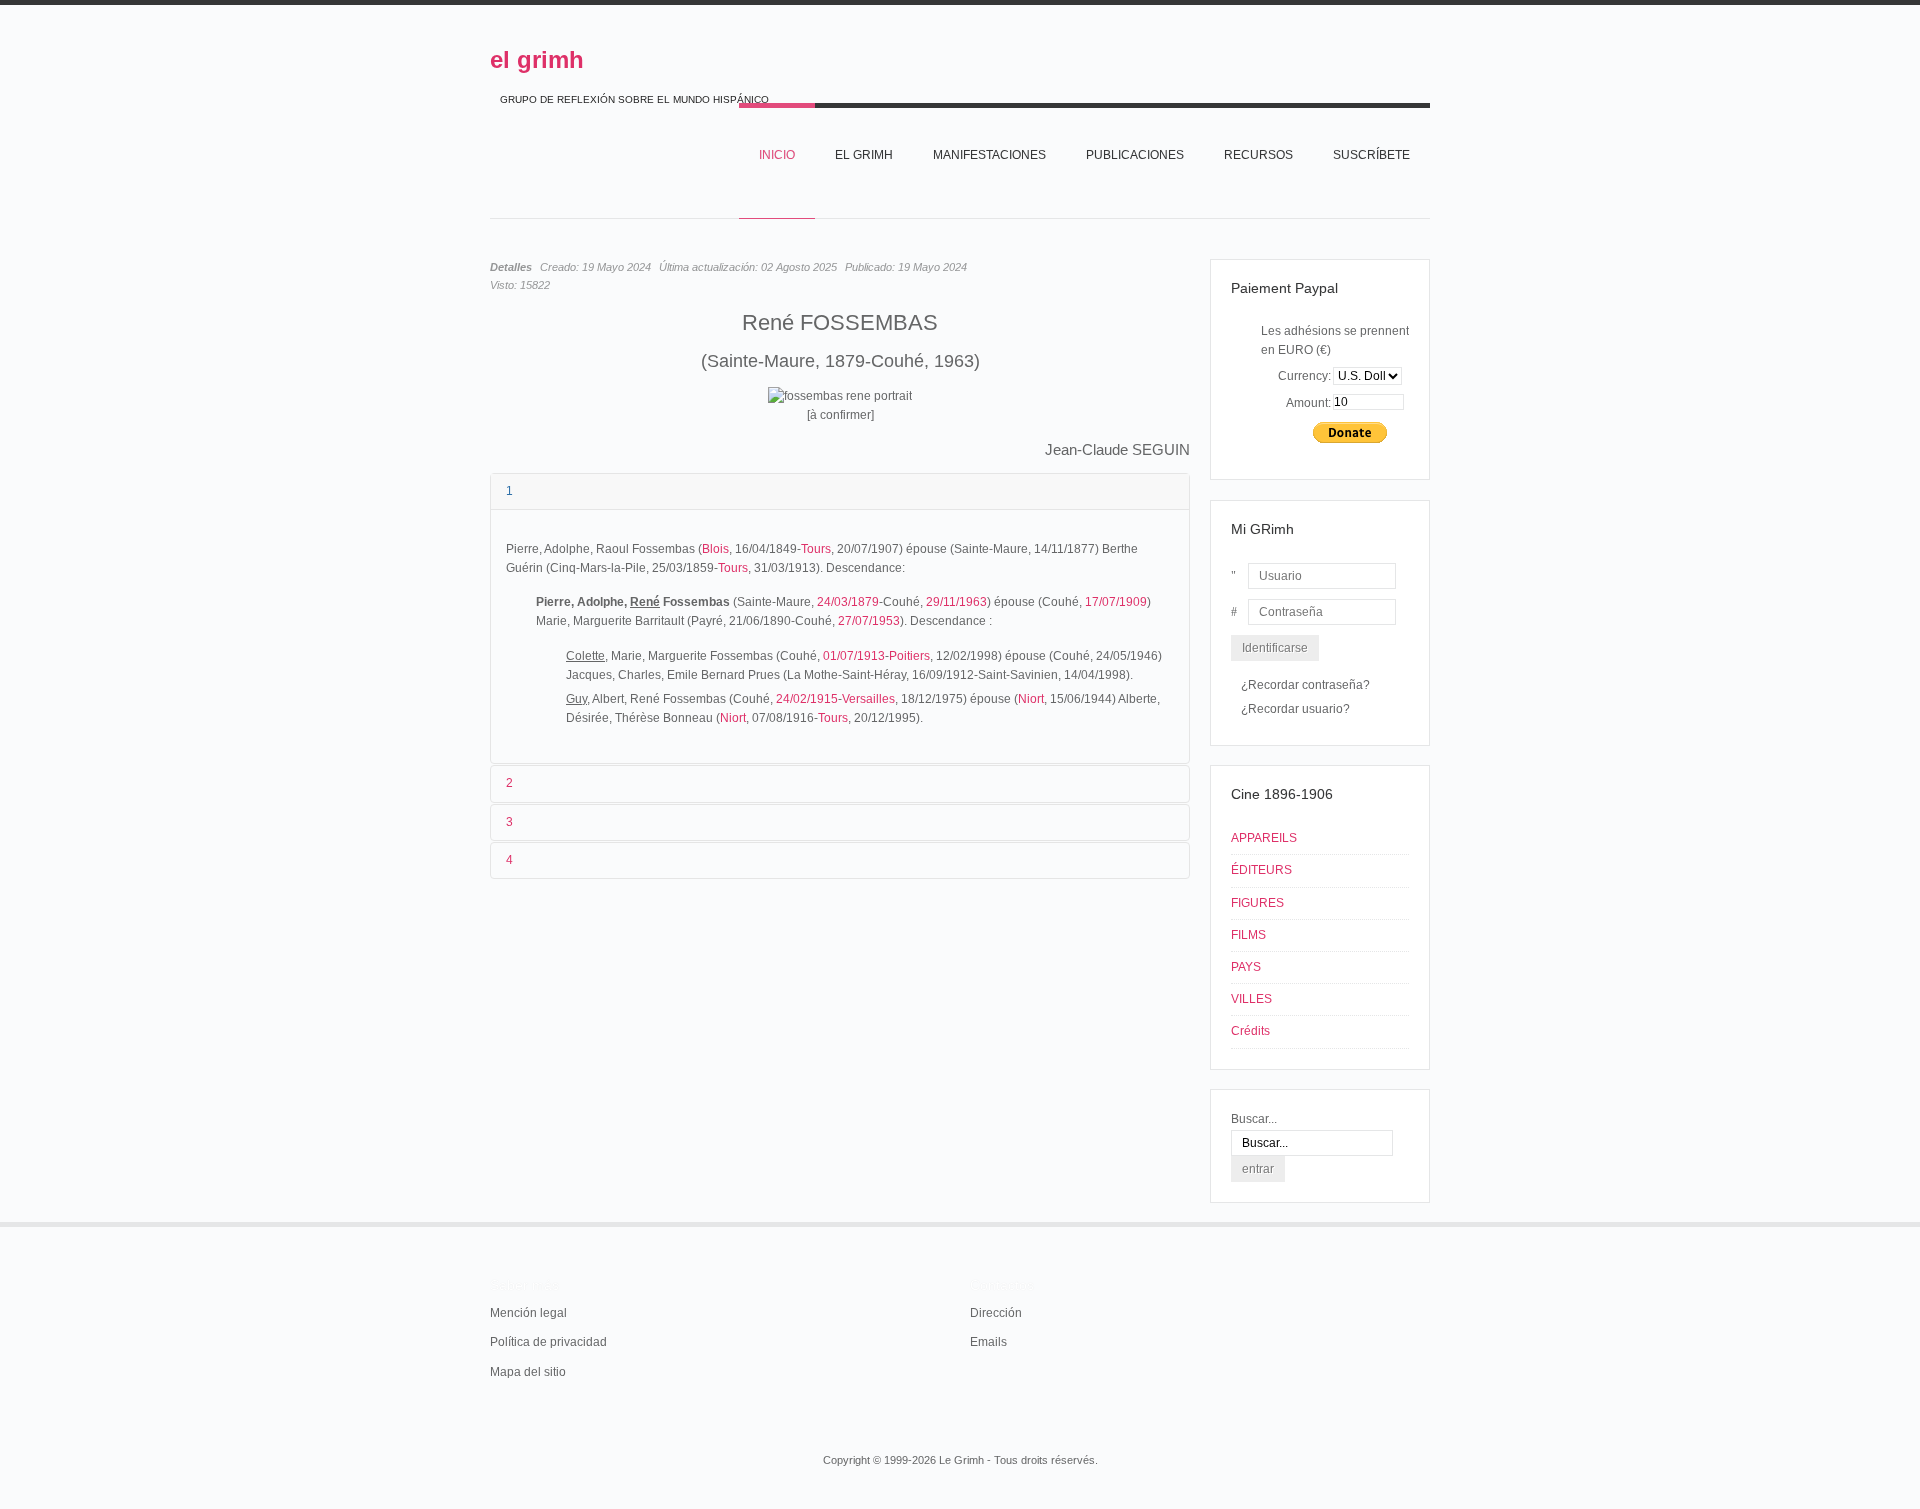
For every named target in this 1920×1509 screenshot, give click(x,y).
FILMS (1248, 935)
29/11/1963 (956, 602)
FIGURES (1257, 903)
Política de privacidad (548, 1342)
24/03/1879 (848, 602)
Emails (988, 1342)
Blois (715, 549)
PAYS (1246, 967)
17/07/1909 (1116, 602)
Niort (1031, 699)
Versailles (868, 699)
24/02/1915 (807, 699)
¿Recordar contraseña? (1305, 685)
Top (1428, 1222)
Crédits (1250, 1031)
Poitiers (909, 656)
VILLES (1251, 999)
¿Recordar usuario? (1295, 709)
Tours (816, 549)
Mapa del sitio (528, 1372)
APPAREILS (1264, 838)
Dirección (996, 1313)
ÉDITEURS (1261, 870)
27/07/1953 (869, 621)
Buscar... (1254, 1119)
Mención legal (528, 1313)
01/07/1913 (854, 656)
